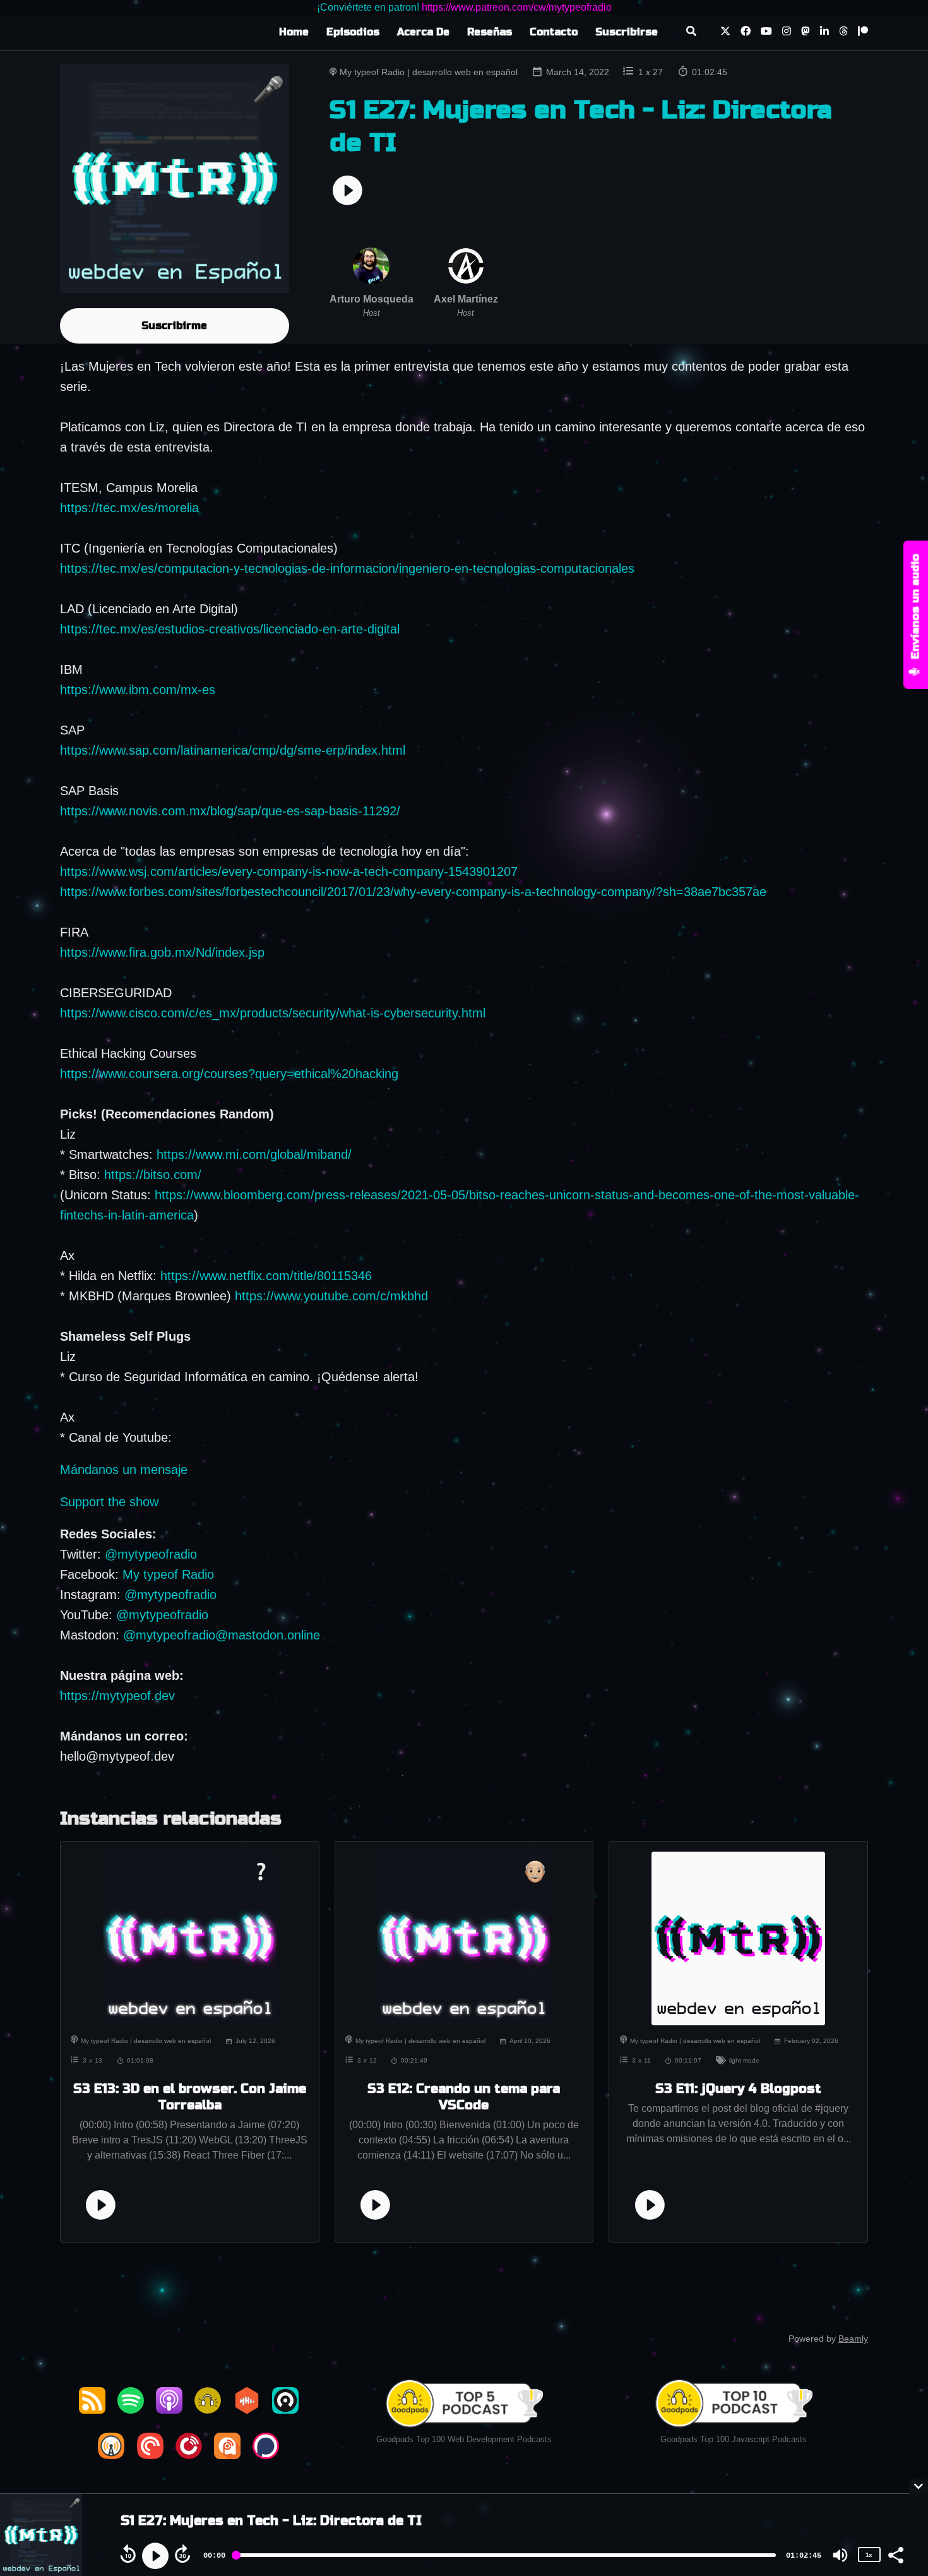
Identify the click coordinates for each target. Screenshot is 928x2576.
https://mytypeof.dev (117, 1696)
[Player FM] (189, 2455)
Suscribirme (174, 326)
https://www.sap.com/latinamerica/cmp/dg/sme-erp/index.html (233, 750)
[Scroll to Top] (898, 2435)
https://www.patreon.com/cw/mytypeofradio (517, 7)
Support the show (109, 1502)
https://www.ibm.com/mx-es (138, 690)
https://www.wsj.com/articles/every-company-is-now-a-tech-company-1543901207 (289, 872)
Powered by (828, 2339)
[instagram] (787, 33)
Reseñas (490, 32)
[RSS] (92, 2409)
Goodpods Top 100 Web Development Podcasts (464, 2439)
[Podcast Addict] (227, 2455)
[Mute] (840, 2555)
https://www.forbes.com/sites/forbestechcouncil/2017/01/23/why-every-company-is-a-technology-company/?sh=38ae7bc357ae (413, 892)
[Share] (895, 2554)
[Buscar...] (691, 33)
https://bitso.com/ (153, 1175)
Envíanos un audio (916, 608)
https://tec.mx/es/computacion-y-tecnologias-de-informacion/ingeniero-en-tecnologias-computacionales (347, 568)
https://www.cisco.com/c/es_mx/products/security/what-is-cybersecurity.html (273, 1013)
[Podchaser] (266, 2455)
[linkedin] (824, 33)
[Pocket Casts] (150, 2455)
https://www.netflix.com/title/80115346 (266, 1276)
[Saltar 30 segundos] (182, 2554)
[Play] (155, 2556)
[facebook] (746, 33)
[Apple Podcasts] (169, 2409)
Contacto (554, 32)
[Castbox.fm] (247, 2409)
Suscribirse (627, 32)
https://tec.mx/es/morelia (129, 508)
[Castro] (285, 2409)
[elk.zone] (806, 33)
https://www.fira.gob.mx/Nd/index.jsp (162, 952)
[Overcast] (111, 2455)
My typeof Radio (168, 1574)
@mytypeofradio (151, 1554)
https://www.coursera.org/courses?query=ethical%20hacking (229, 1074)
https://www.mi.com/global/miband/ (254, 1154)
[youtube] (766, 33)
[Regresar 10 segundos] (128, 2554)
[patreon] (860, 33)
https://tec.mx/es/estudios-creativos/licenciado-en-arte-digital (230, 629)
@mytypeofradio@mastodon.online (222, 1635)
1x (869, 2555)
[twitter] (725, 33)
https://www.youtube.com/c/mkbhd (331, 1296)
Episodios (353, 32)
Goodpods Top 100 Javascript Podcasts (734, 2439)
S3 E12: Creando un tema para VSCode (464, 2097)
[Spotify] (131, 2409)
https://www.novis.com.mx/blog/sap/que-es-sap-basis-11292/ (230, 811)
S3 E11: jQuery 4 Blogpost (738, 2089)
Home (294, 32)
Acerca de (423, 32)
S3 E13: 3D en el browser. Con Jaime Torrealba (190, 2097)
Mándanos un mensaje (124, 1470)
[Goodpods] (208, 2409)
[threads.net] (843, 33)
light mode (744, 2060)
